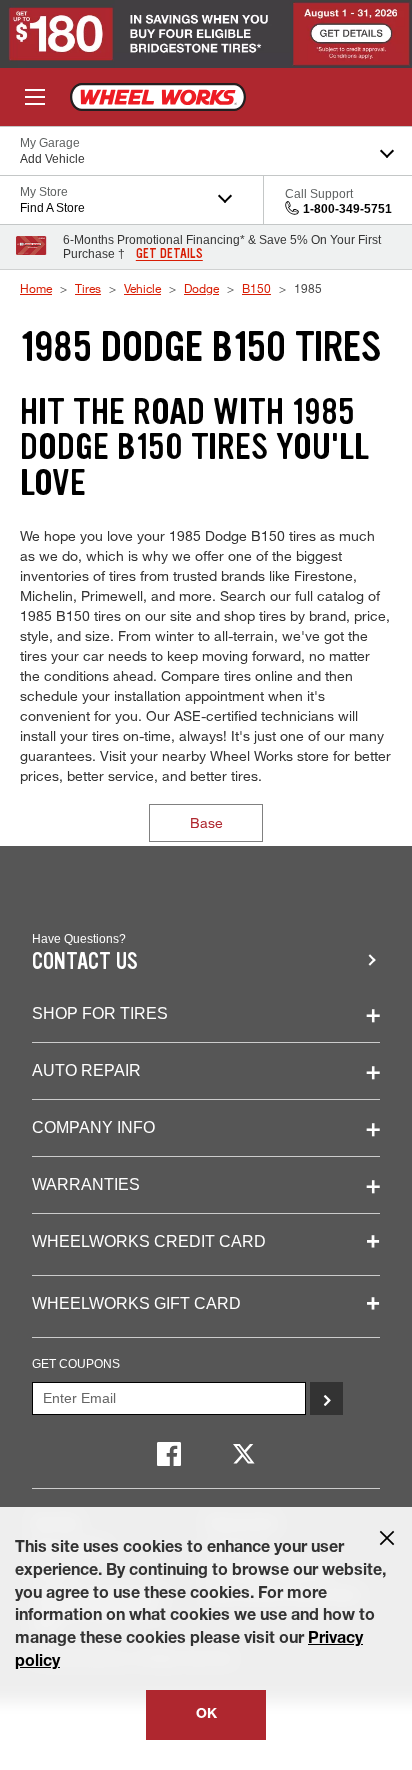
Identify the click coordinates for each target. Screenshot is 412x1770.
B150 (256, 288)
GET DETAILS (169, 254)
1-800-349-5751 (347, 209)
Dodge (201, 288)
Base (206, 822)
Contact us (85, 961)
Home (36, 288)
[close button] (387, 1538)
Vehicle (142, 288)
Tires (88, 288)
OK (206, 1715)
